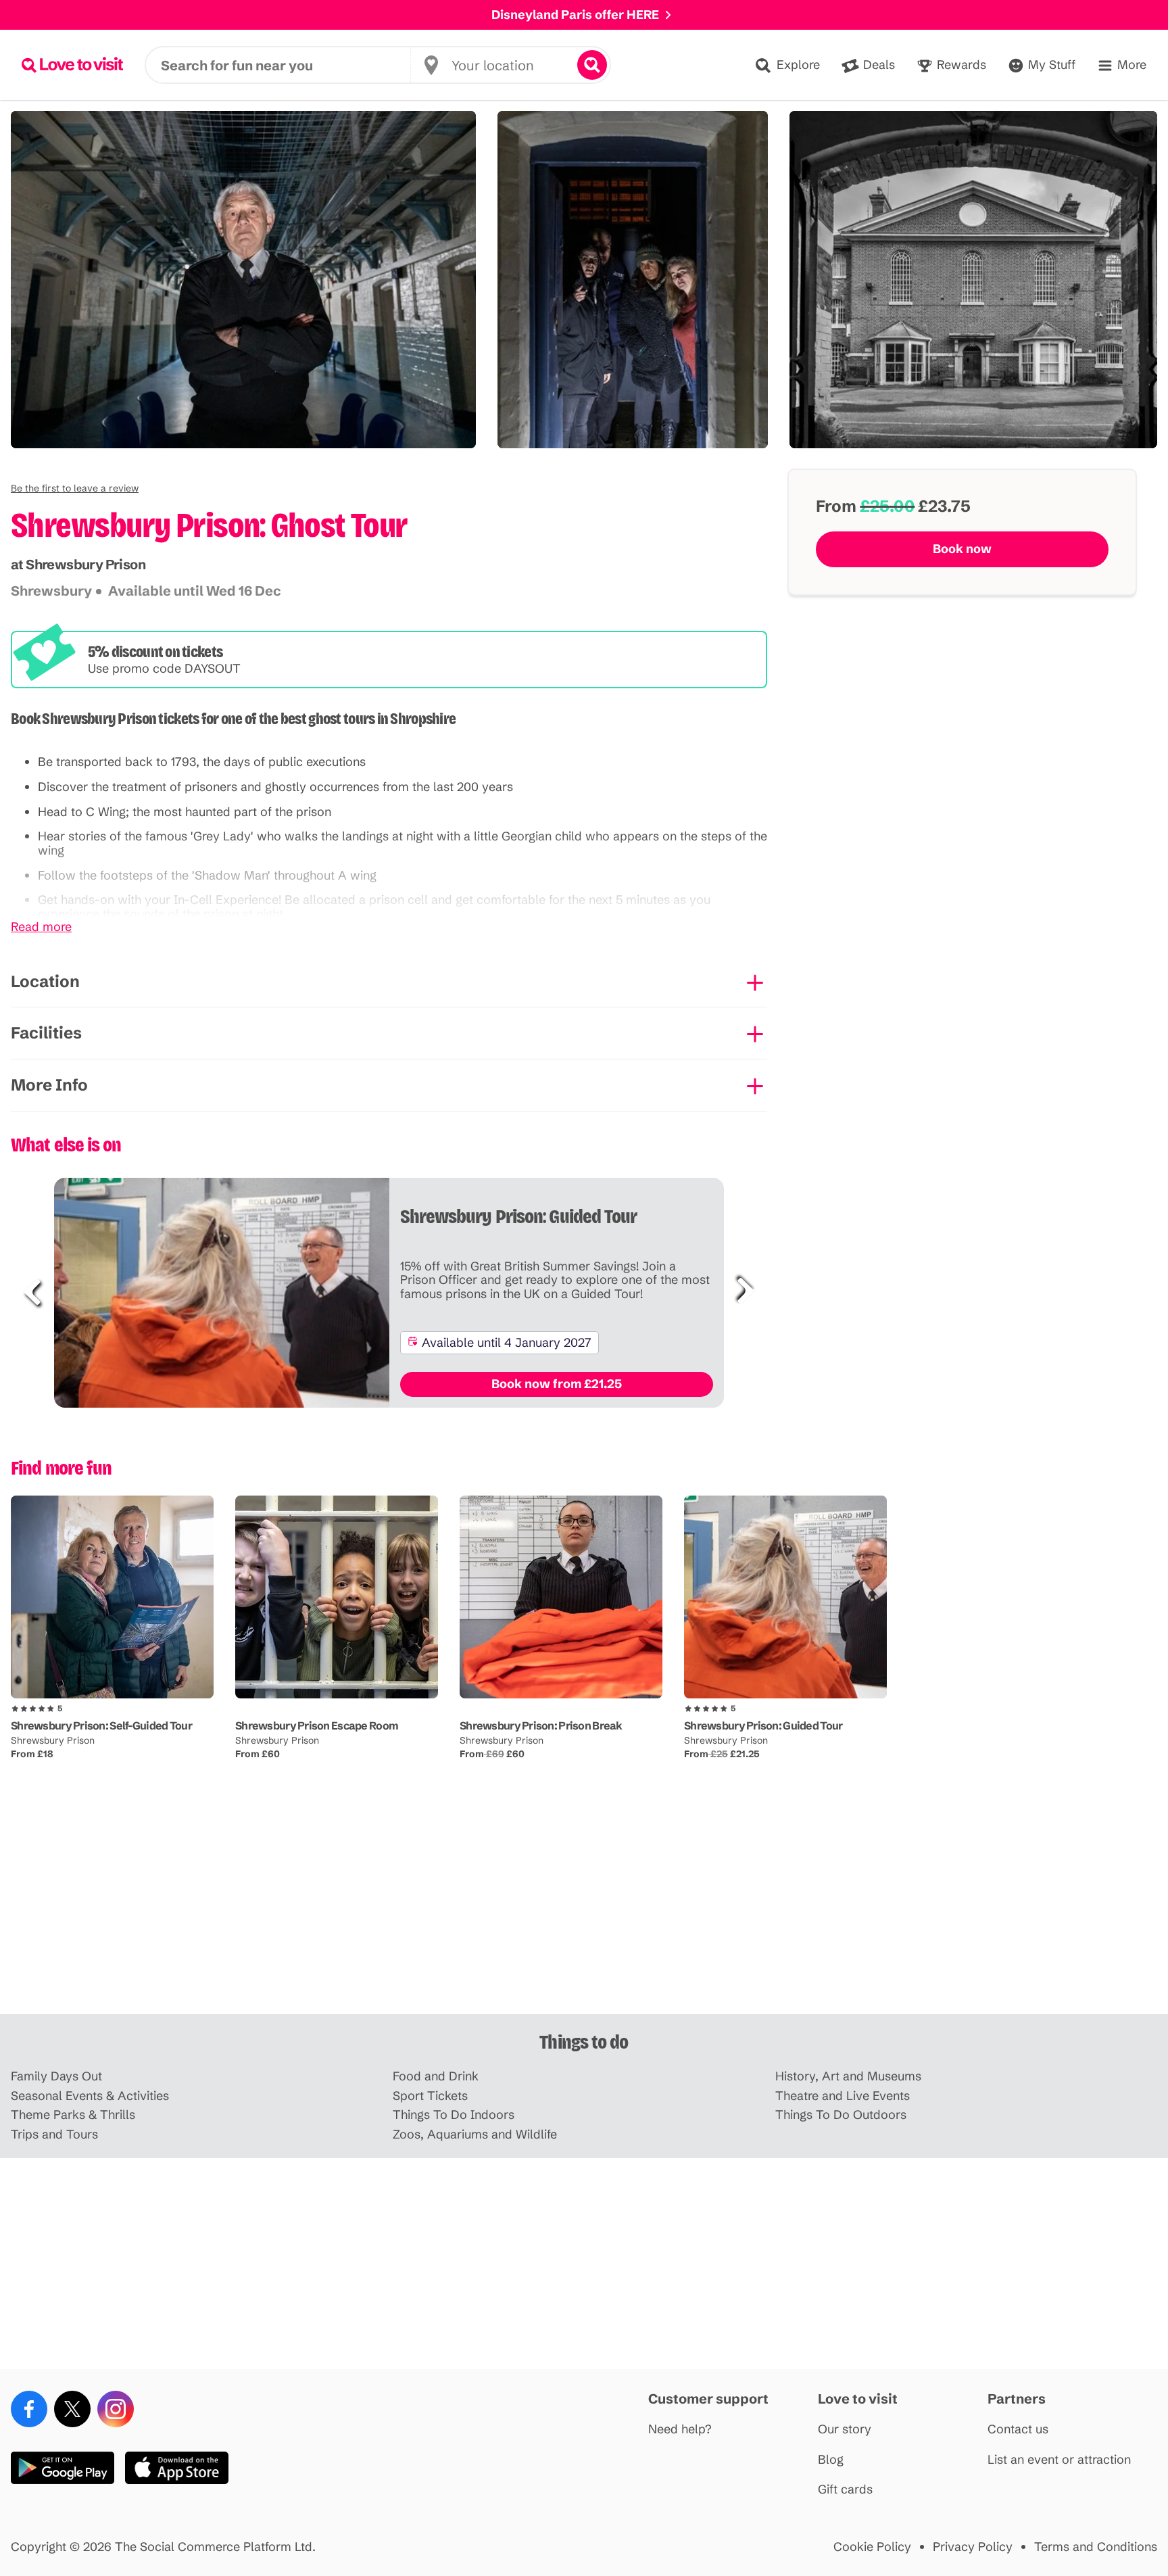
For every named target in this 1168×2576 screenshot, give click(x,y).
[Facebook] (29, 2409)
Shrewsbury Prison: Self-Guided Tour (101, 1725)
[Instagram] (116, 2409)
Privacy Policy (973, 2547)
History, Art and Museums (848, 2077)
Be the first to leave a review (75, 488)
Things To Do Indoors (454, 2115)
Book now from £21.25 (557, 1384)
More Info (49, 1085)
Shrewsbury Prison (53, 1740)
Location (45, 981)
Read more (41, 927)
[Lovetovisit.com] (72, 65)
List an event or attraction (1059, 2460)
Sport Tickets (430, 2096)
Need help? (680, 2430)
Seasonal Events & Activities (90, 2096)
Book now (962, 549)
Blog (831, 2460)
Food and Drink (436, 2077)
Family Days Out (56, 2077)
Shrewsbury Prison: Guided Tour (763, 1725)
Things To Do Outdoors (841, 2115)
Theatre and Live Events (843, 2096)
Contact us (1018, 2430)
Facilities (46, 1033)
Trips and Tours (54, 2135)
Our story (845, 2430)
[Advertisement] (584, 1909)
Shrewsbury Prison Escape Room (317, 1725)
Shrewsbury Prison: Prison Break (541, 1725)
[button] (75, 488)
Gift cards (845, 2490)
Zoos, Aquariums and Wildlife (475, 2135)
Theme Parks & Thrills (73, 2115)
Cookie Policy (872, 2547)
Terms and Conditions (1096, 2547)
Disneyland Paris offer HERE (575, 15)
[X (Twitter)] (72, 2409)
